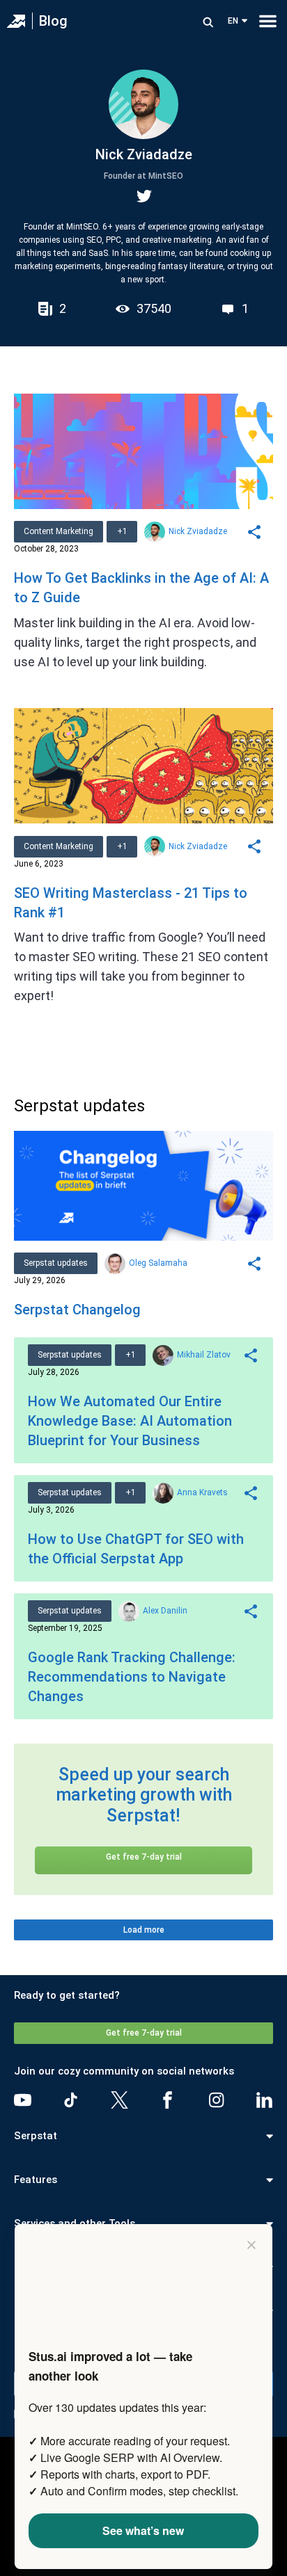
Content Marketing (59, 531)
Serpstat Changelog (77, 1310)
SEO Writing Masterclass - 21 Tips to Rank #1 (131, 903)
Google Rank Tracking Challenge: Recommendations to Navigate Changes (132, 1677)
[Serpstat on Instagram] (216, 2100)
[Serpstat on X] (119, 2100)
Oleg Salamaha (158, 1263)
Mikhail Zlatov (204, 1355)
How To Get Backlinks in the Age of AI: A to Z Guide (141, 588)
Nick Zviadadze (198, 531)
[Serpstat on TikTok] (71, 2100)
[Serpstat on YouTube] (23, 2100)
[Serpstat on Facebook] (168, 2100)
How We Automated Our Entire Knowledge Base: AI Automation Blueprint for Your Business (130, 1421)
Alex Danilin (165, 1611)
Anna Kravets (202, 1492)
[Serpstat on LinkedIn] (264, 2100)
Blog (53, 21)
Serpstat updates (56, 1263)
